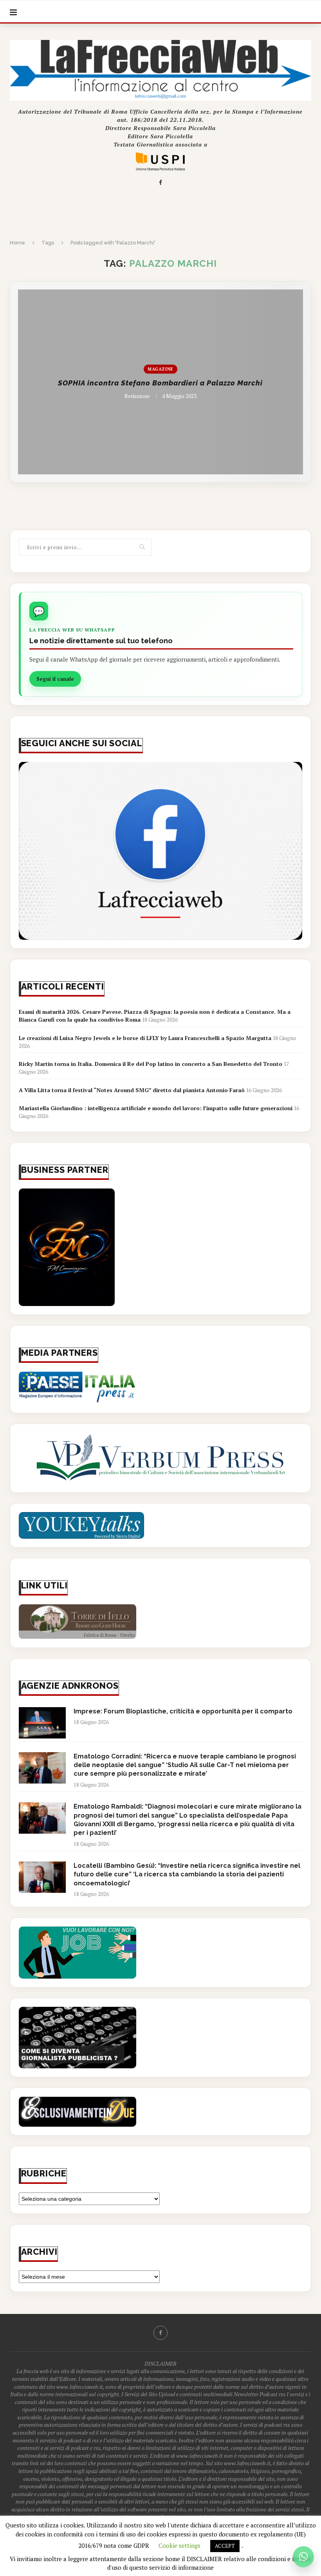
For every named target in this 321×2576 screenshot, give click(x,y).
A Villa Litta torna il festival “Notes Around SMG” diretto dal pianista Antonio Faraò (132, 1090)
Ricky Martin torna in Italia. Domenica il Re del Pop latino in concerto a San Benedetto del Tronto (151, 1064)
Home (17, 243)
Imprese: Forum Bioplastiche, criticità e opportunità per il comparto (183, 1711)
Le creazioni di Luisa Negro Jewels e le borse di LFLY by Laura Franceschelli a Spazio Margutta (145, 1038)
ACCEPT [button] (225, 2546)
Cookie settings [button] (179, 2545)
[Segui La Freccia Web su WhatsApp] (303, 2557)
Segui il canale (55, 679)
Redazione (137, 395)
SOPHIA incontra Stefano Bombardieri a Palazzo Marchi (160, 383)
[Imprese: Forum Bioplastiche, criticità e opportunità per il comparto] (42, 1723)
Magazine (160, 369)
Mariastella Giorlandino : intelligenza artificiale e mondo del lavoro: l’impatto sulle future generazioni (156, 1108)
